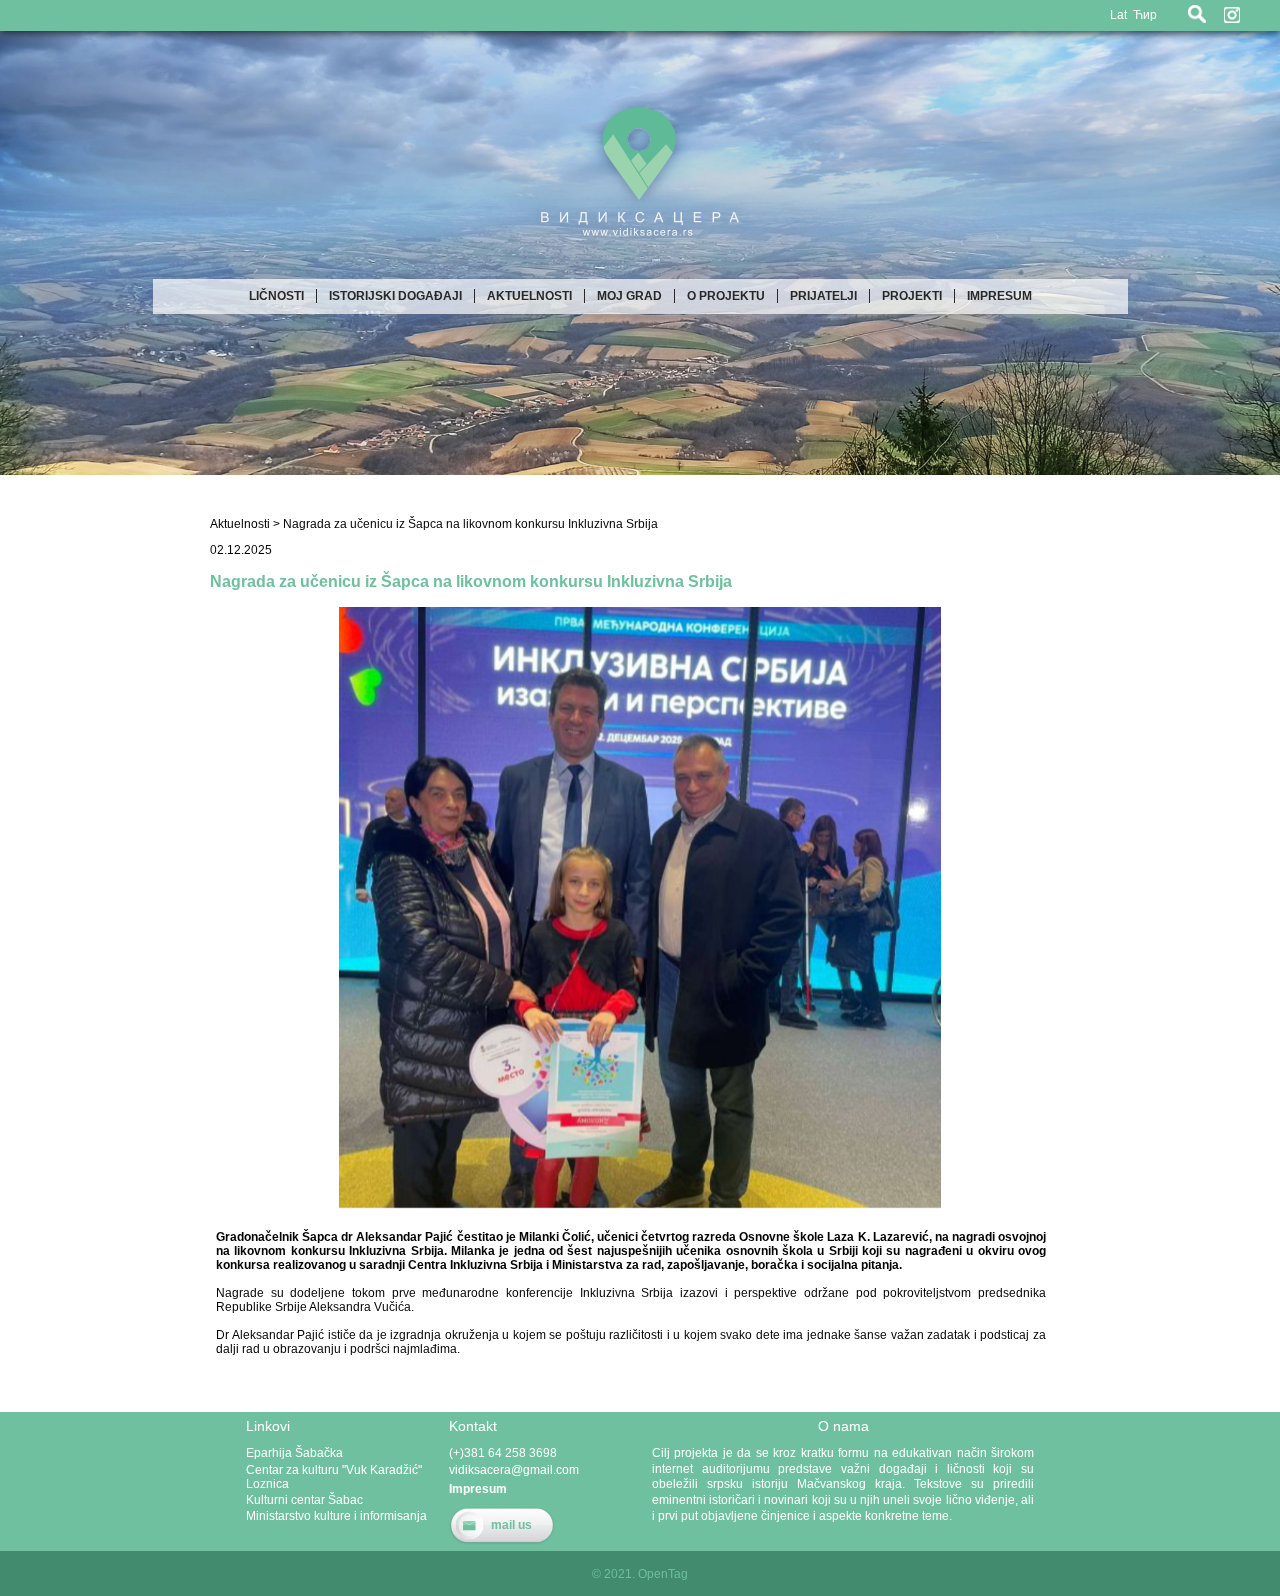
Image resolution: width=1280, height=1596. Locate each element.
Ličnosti (276, 296)
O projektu (726, 296)
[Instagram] (1232, 15)
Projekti (912, 296)
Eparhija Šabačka (294, 1453)
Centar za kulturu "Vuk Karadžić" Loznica (334, 1477)
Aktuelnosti (529, 296)
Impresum (999, 296)
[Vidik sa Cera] (640, 248)
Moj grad (629, 296)
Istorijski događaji (395, 296)
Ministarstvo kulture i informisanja (336, 1516)
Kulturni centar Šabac (304, 1500)
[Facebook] (1260, 15)
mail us (511, 1525)
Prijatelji (823, 296)
